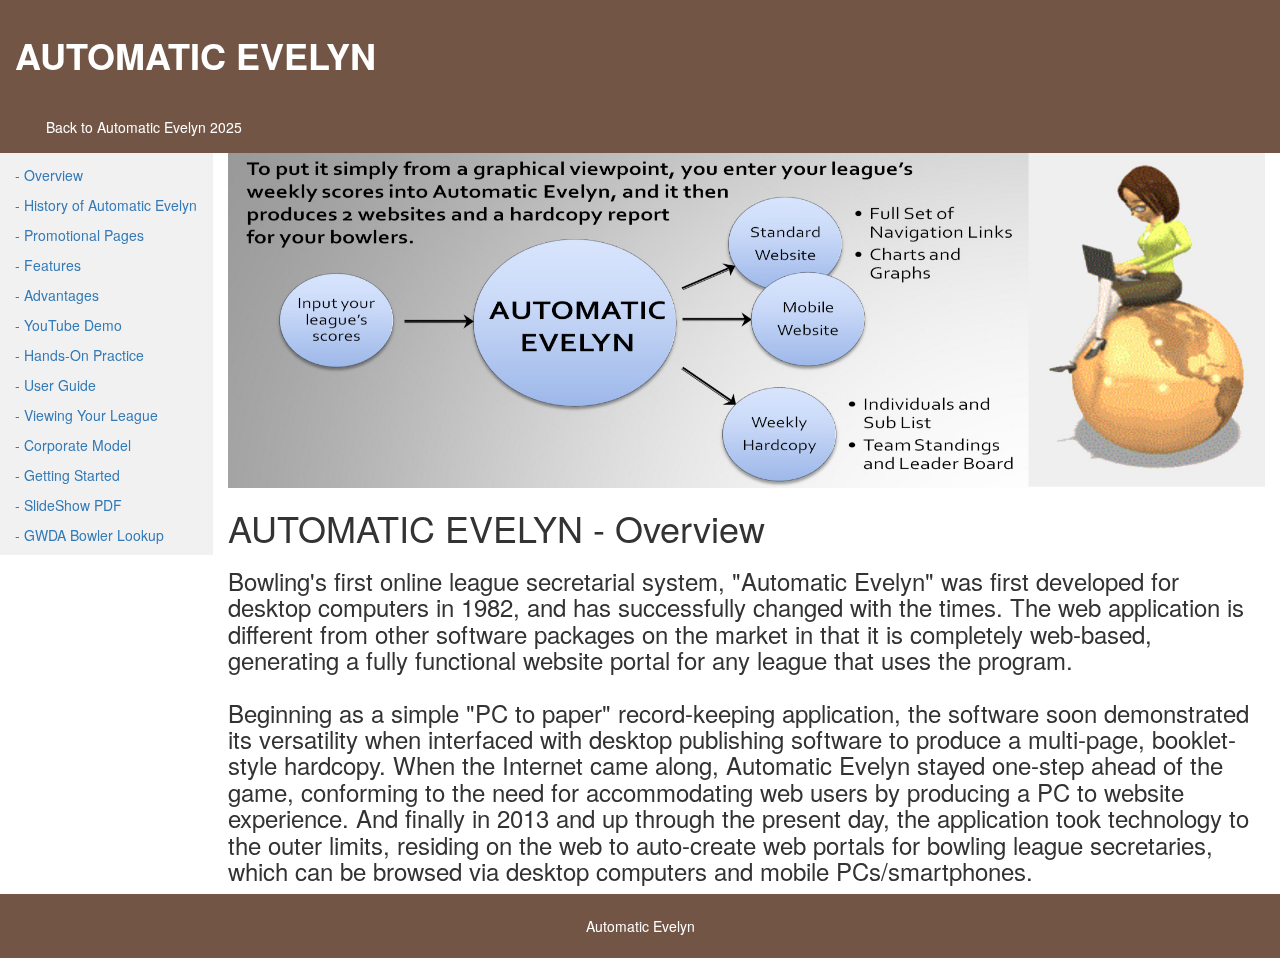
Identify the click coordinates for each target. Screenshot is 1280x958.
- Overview (49, 175)
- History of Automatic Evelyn (106, 205)
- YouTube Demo (68, 325)
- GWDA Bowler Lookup (89, 535)
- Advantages (57, 295)
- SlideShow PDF (68, 505)
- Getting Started (67, 475)
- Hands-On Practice (79, 355)
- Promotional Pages (79, 235)
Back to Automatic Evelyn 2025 (144, 127)
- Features (48, 265)
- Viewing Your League (86, 415)
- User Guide (55, 385)
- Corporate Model (73, 445)
